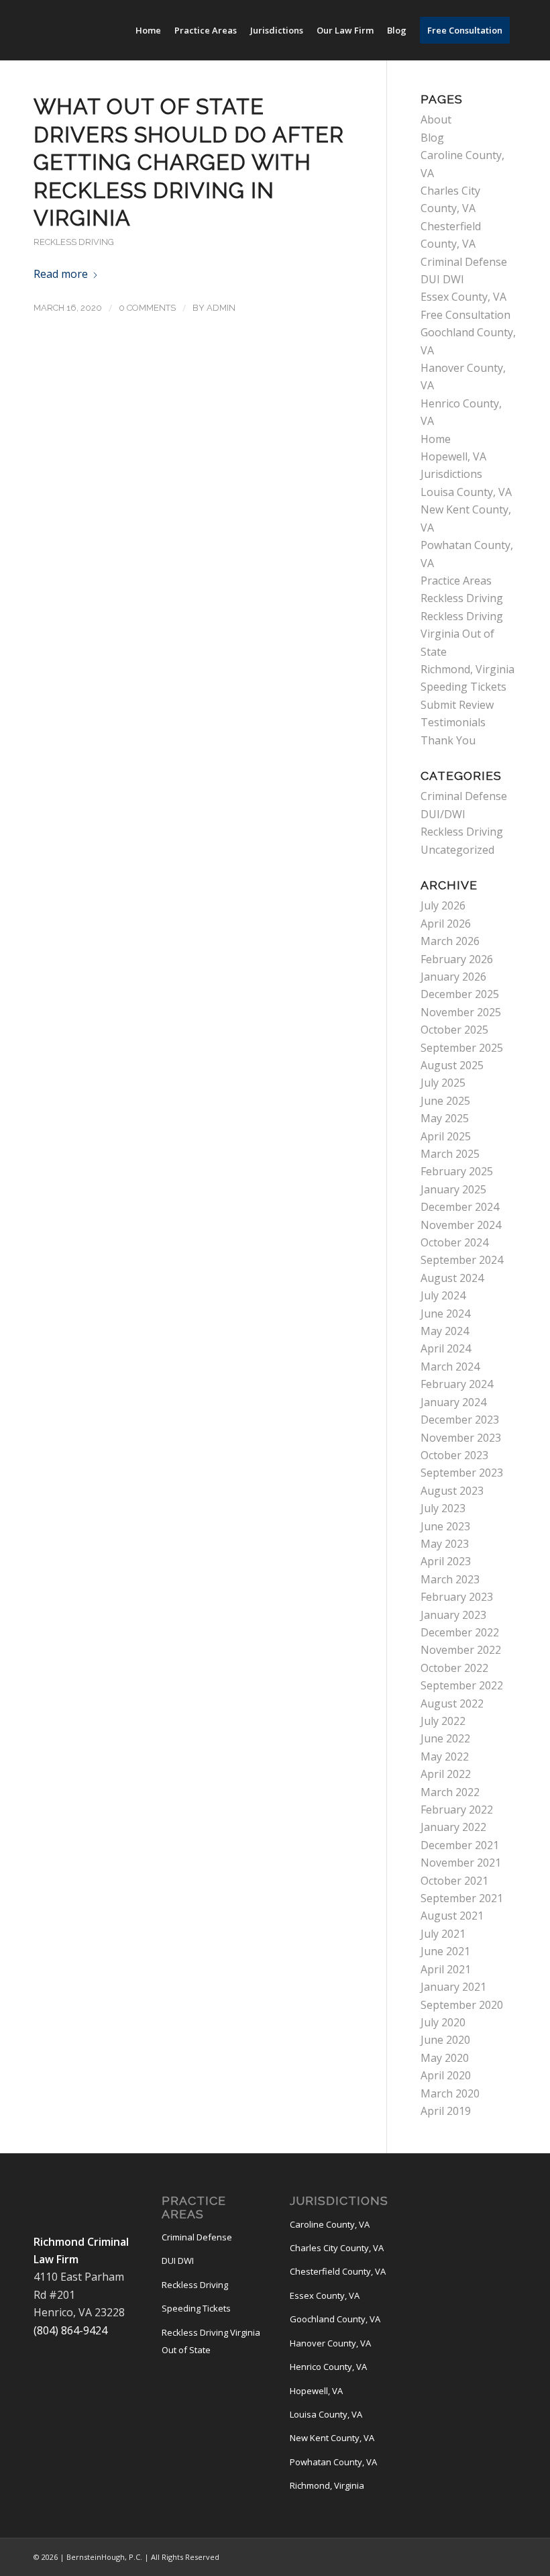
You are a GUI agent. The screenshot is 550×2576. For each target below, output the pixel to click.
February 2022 (457, 1810)
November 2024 (461, 1225)
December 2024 (460, 1207)
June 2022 (445, 1738)
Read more (61, 274)
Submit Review (457, 705)
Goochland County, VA (335, 2319)
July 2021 (443, 1934)
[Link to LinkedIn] (466, 2555)
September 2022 (462, 1685)
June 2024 (445, 1314)
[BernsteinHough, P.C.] (124, 30)
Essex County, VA (463, 297)
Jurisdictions (451, 474)
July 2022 (443, 1721)
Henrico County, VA (328, 2367)
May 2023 (445, 1544)
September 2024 (462, 1260)
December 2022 (460, 1632)
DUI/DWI (443, 814)
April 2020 (446, 2075)
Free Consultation (465, 315)
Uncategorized (457, 850)
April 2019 (446, 2111)
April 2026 (446, 924)
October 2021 (454, 1881)
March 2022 (450, 1792)
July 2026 (443, 905)
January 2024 (453, 1402)
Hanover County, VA (330, 2343)
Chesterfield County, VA (338, 2271)
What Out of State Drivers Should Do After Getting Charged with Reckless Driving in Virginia (189, 162)
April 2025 (446, 1136)
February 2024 (457, 1384)
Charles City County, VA (337, 2248)
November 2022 (461, 1650)
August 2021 (452, 1916)
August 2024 (452, 1278)
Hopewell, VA (453, 456)
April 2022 (446, 1774)
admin (221, 308)
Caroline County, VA (330, 2224)
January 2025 (453, 1189)
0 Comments (147, 308)
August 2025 (452, 1065)
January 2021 (453, 1987)
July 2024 (443, 1295)
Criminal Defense (464, 262)
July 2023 (443, 1508)
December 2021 (460, 1845)
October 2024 (454, 1242)
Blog (432, 138)
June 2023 (445, 1526)
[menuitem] (148, 30)
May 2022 (445, 1756)
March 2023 (450, 1579)
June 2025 (445, 1101)
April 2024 (446, 1348)
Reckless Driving (74, 242)
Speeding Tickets (463, 687)
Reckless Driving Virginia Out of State (462, 634)
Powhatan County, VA (333, 2462)
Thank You (448, 740)
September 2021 (462, 1898)
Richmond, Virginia (467, 669)
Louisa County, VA (466, 492)
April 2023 (446, 1561)
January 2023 (453, 1615)
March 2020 (450, 2093)
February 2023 (457, 1597)
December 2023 (460, 1420)
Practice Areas (456, 581)
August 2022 (452, 1703)
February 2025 (457, 1171)
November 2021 (461, 1863)
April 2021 (446, 1969)
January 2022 (453, 1827)
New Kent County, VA (332, 2438)
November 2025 (461, 1012)
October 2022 (454, 1668)
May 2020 (445, 2058)
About (436, 119)
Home (436, 439)
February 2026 (457, 959)
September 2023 (462, 1473)
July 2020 (443, 2022)
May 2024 (445, 1331)
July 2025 (443, 1083)
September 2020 (462, 2005)
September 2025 (462, 1048)
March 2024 (450, 1367)
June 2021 (445, 1951)
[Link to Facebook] (446, 2555)
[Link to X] (486, 2555)
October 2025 (454, 1030)
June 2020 (445, 2040)
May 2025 (445, 1118)
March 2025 (450, 1154)
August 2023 (452, 1491)
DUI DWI (442, 279)
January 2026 (453, 977)
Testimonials (453, 722)
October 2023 (454, 1455)
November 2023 (461, 1438)
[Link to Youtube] (506, 2555)
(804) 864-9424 (70, 2330)
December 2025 (460, 994)
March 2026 (450, 941)
